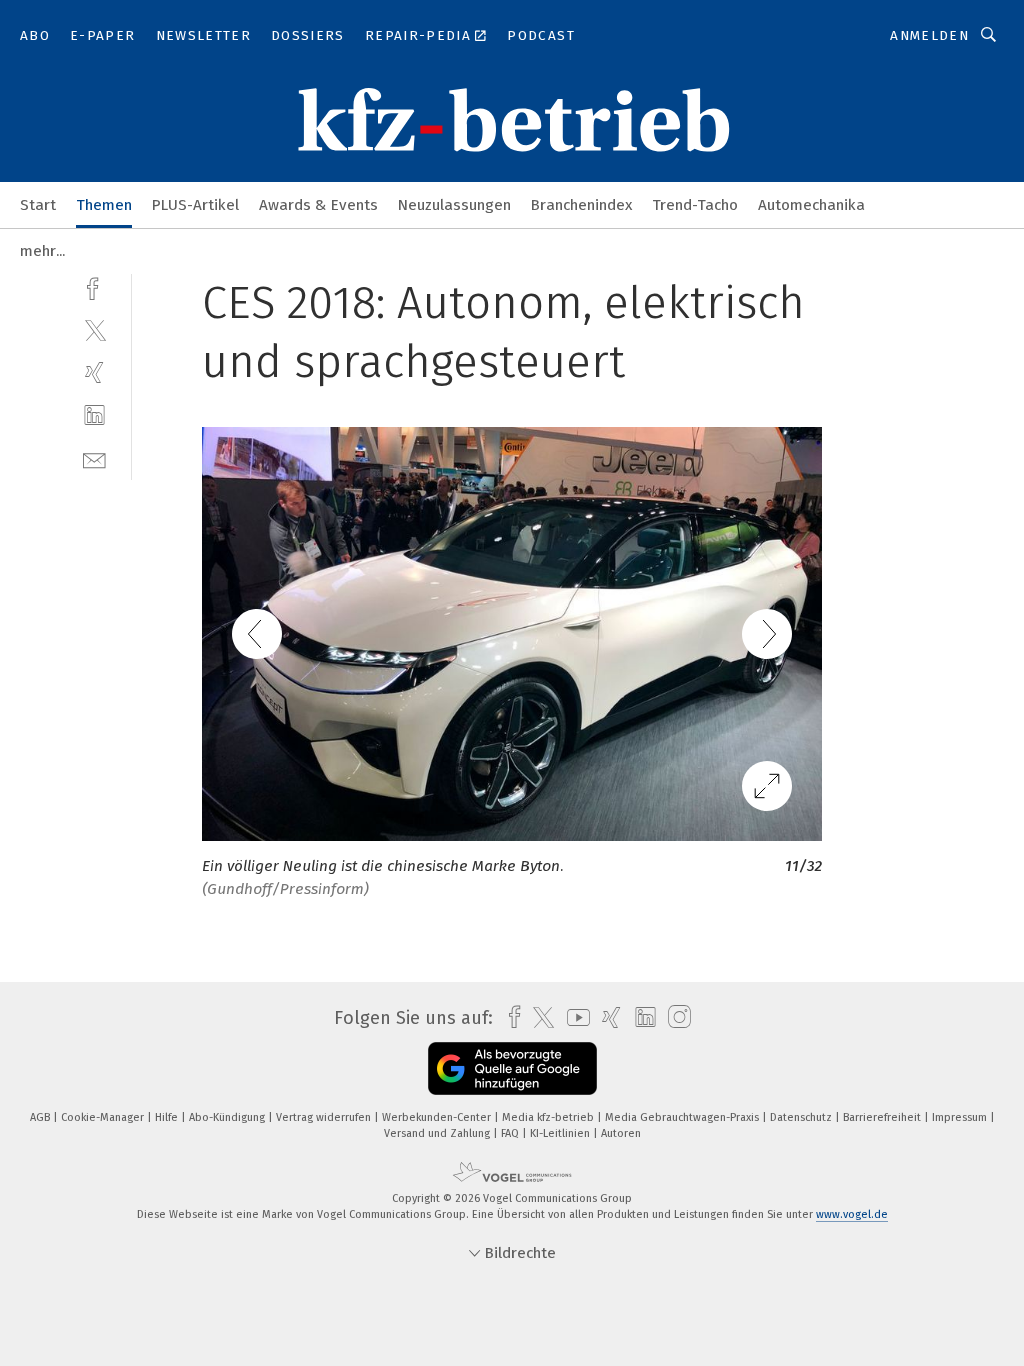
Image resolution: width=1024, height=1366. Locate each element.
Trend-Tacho (695, 205)
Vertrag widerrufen (325, 1117)
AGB (41, 1117)
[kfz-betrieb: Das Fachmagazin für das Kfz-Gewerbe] (38, 203)
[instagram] (674, 1017)
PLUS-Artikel (195, 205)
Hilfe (168, 1117)
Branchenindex (581, 205)
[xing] (94, 372)
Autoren (621, 1133)
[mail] (94, 458)
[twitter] (94, 329)
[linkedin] (94, 415)
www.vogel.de (852, 1214)
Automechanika (811, 205)
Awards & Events (318, 205)
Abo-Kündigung (228, 1117)
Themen (104, 205)
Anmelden (929, 35)
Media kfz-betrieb (549, 1117)
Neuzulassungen (454, 205)
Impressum (961, 1117)
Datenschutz (802, 1117)
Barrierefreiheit (883, 1117)
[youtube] (573, 1017)
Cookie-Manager (104, 1117)
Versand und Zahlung (438, 1133)
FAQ (511, 1133)
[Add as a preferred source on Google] (512, 1068)
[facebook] (94, 286)
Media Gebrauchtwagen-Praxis (683, 1117)
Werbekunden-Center (438, 1117)
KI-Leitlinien (561, 1133)
